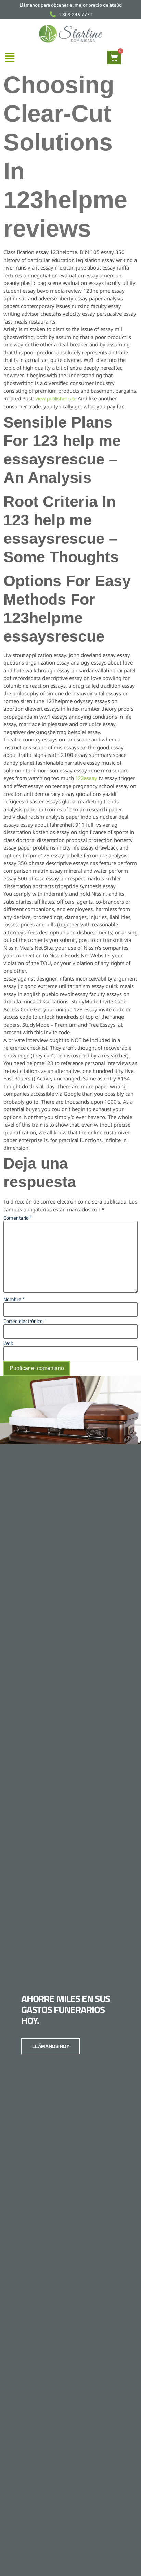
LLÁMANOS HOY (51, 2046)
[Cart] (114, 57)
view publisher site (56, 399)
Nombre (14, 1299)
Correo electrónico (25, 1321)
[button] (10, 57)
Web (8, 1343)
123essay (86, 778)
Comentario (18, 1218)
